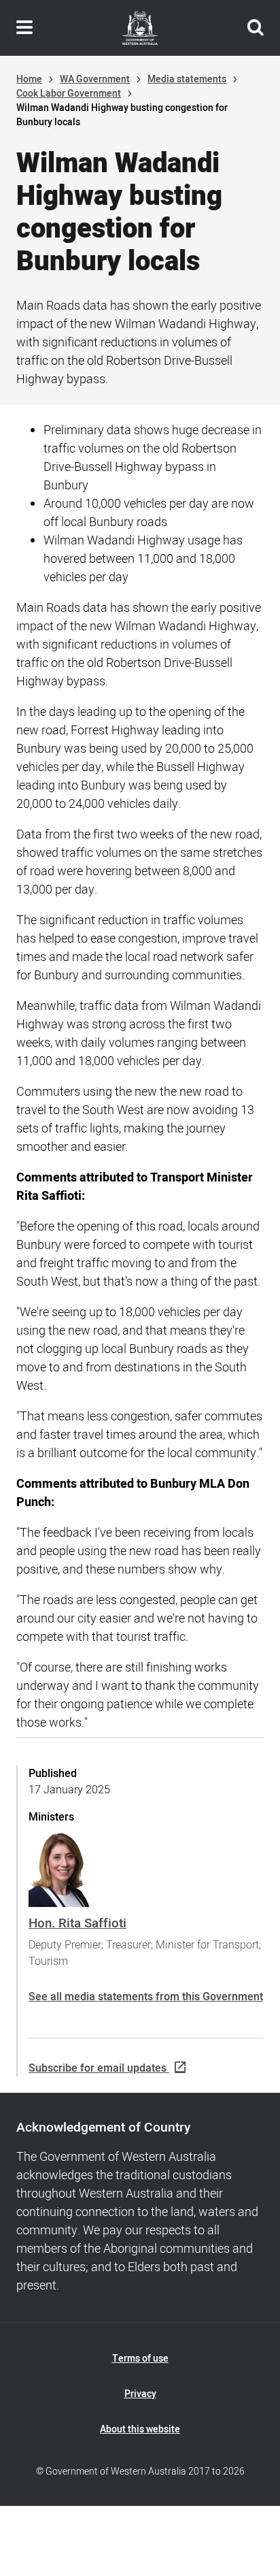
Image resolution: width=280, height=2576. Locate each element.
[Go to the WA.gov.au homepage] (140, 28)
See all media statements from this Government (146, 1997)
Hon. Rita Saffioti (77, 1923)
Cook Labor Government (69, 94)
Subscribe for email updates (98, 2068)
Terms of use (140, 2359)
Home (29, 79)
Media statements (187, 79)
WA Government (95, 79)
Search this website (256, 28)
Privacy (140, 2394)
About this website (140, 2429)
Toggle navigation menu (24, 28)
